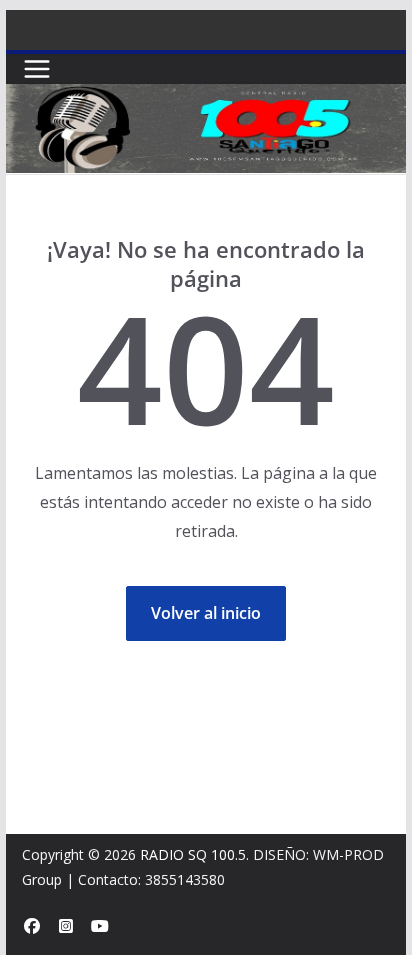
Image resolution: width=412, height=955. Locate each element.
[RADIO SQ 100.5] (206, 98)
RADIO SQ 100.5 (193, 854)
